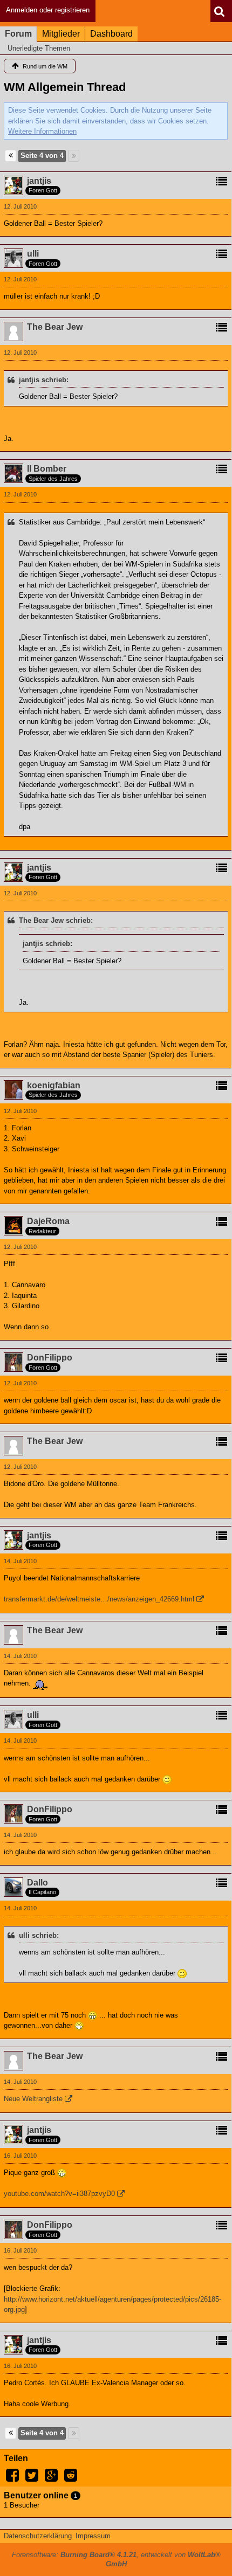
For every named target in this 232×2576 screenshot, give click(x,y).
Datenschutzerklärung (38, 2536)
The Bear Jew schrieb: (56, 920)
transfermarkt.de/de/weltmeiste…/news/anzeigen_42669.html (99, 1599)
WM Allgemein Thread (65, 87)
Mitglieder (61, 34)
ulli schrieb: (39, 1935)
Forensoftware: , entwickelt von (116, 2559)
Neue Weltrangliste (33, 2099)
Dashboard (111, 34)
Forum (18, 34)
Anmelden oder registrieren (48, 10)
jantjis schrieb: (44, 380)
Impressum (93, 2536)
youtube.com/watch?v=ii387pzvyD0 (59, 2194)
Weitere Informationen (42, 131)
